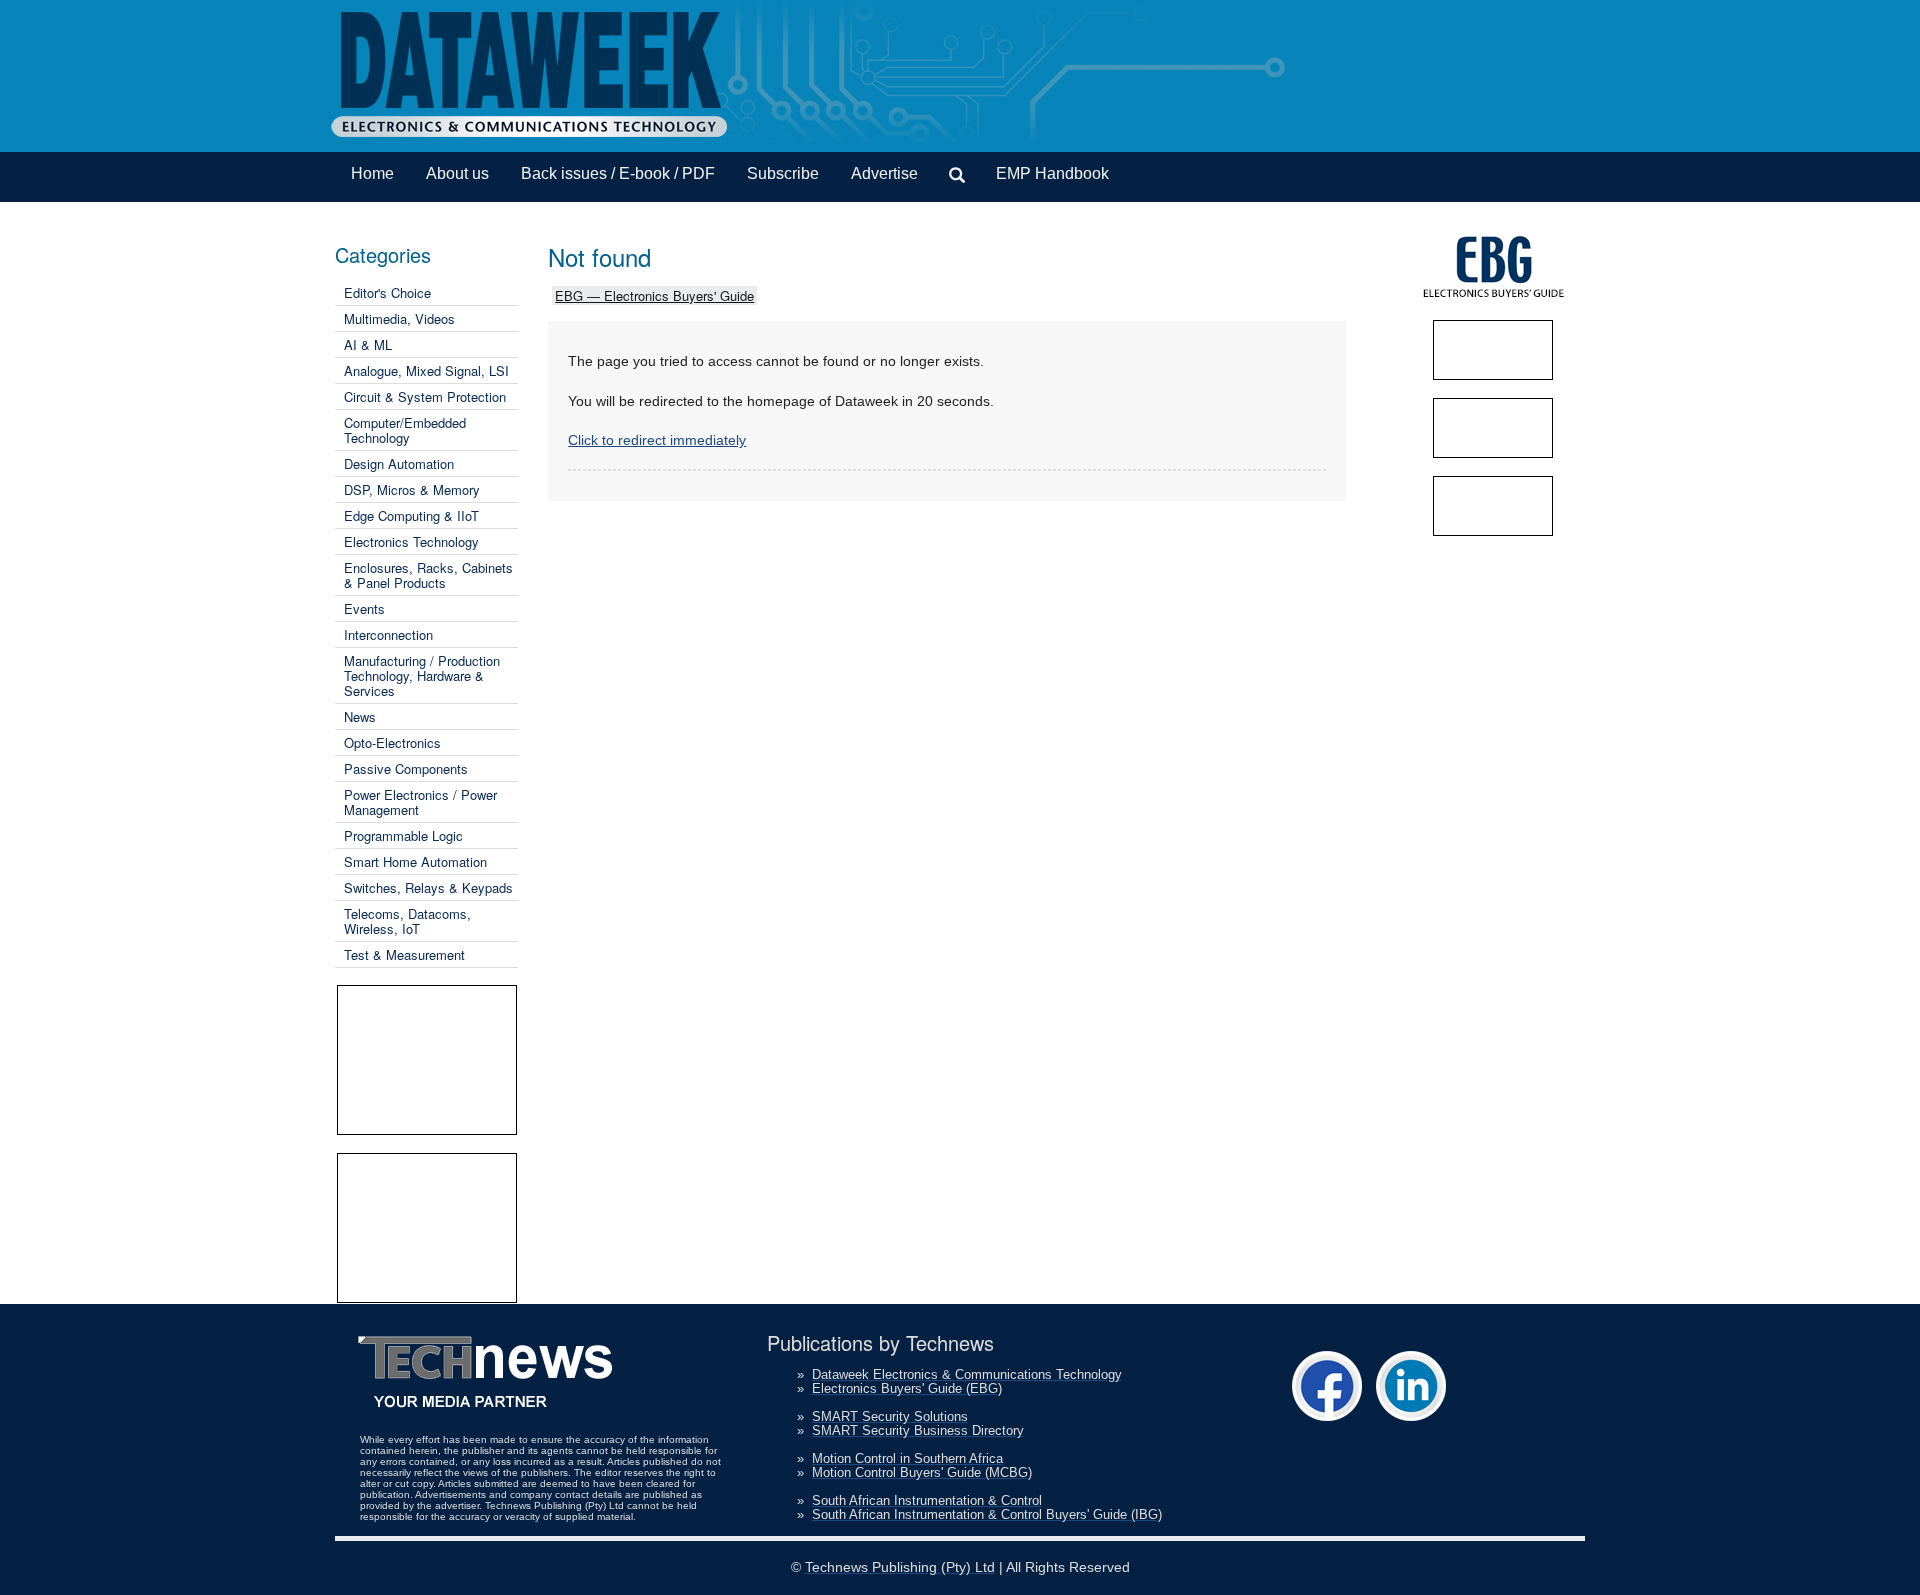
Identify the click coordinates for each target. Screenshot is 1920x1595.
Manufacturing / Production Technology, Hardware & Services (422, 675)
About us (457, 173)
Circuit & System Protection (425, 396)
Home (372, 173)
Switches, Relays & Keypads (428, 887)
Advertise (884, 173)
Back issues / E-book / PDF (618, 173)
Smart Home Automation (415, 861)
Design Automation (399, 463)
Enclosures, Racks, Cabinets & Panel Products (428, 575)
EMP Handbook (1052, 173)
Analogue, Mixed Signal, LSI (426, 370)
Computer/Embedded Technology (405, 430)
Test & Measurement (404, 954)
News (360, 716)
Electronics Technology (411, 541)
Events (364, 608)
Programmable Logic (403, 835)
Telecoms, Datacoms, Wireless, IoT (407, 921)
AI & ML (368, 344)
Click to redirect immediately (657, 440)
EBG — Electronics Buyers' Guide (654, 295)
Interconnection (388, 634)
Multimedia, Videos (399, 318)
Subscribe (783, 173)
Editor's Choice (387, 292)
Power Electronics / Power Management (420, 802)
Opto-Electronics (392, 742)
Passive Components (406, 768)
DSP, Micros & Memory (412, 489)
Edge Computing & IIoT (411, 515)
